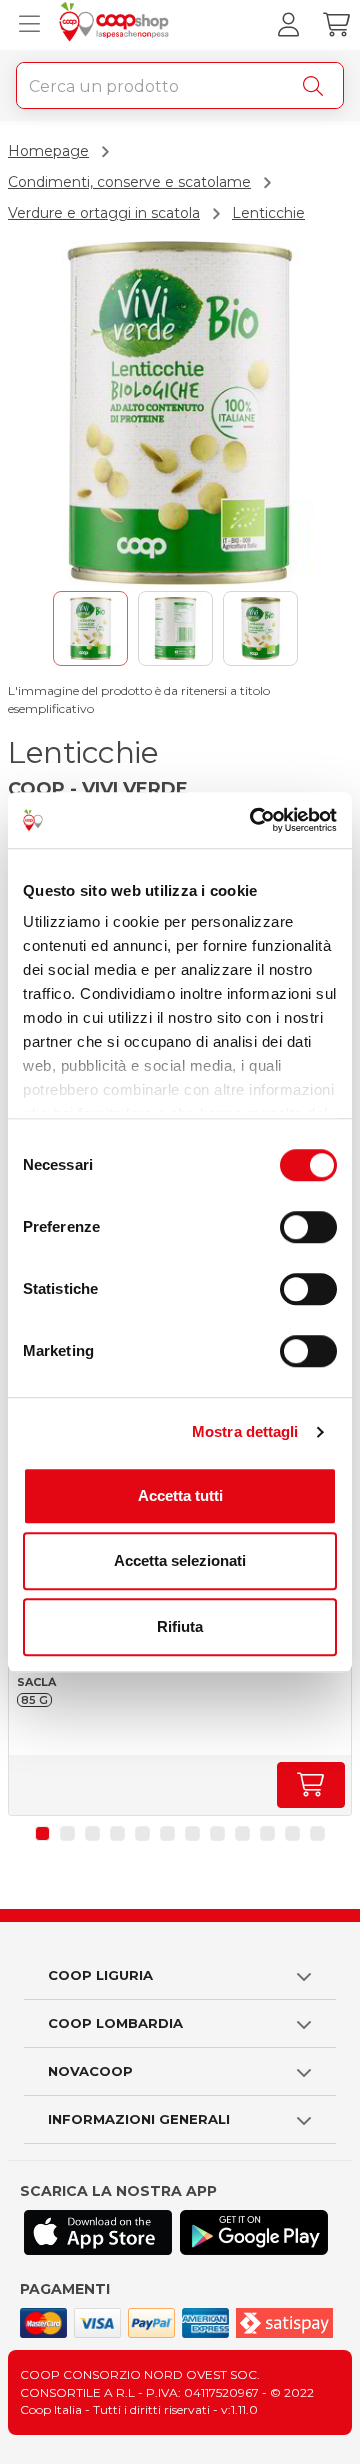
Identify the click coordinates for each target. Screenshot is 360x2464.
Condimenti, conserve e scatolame (129, 182)
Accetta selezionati (180, 1560)
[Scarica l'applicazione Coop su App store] (98, 2232)
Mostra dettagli (245, 1431)
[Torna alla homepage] (116, 25)
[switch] (308, 1227)
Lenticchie (268, 213)
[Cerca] (317, 86)
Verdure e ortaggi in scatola (104, 213)
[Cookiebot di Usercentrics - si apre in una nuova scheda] (254, 820)
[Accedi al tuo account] (288, 25)
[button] (42, 1833)
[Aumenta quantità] (311, 1785)
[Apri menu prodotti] (25, 25)
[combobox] (180, 85)
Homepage (48, 151)
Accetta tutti (180, 1495)
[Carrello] (336, 25)
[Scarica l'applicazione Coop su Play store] (254, 2232)
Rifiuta (180, 1626)
